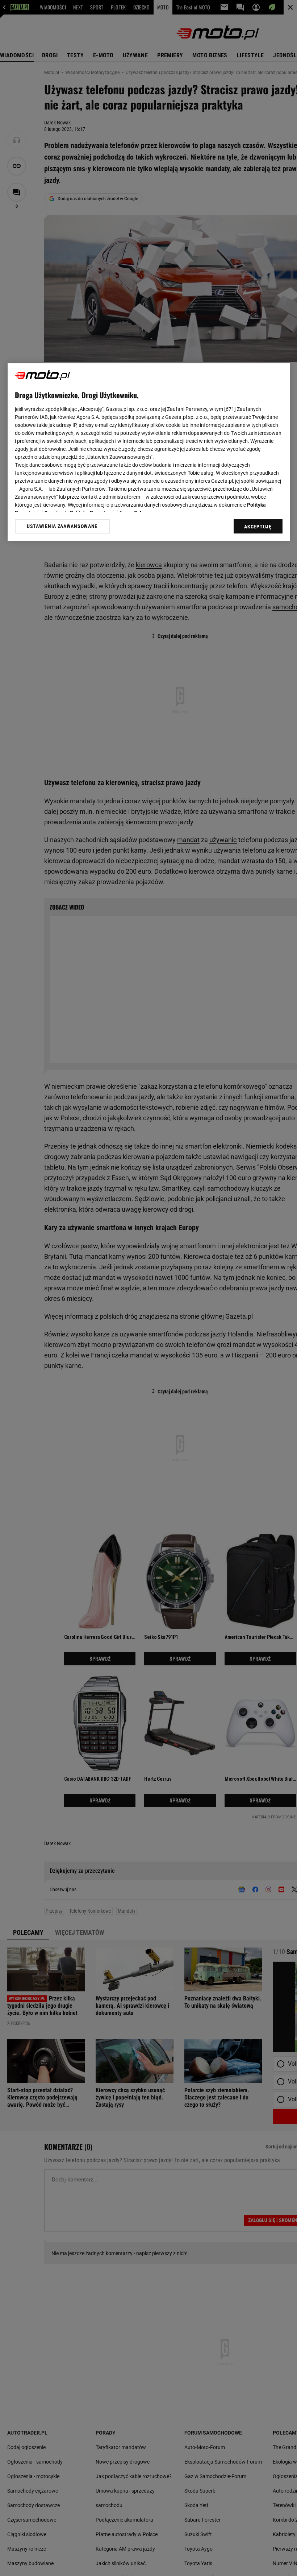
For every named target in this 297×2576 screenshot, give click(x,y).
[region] (149, 452)
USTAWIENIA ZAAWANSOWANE (62, 527)
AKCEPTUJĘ (258, 527)
